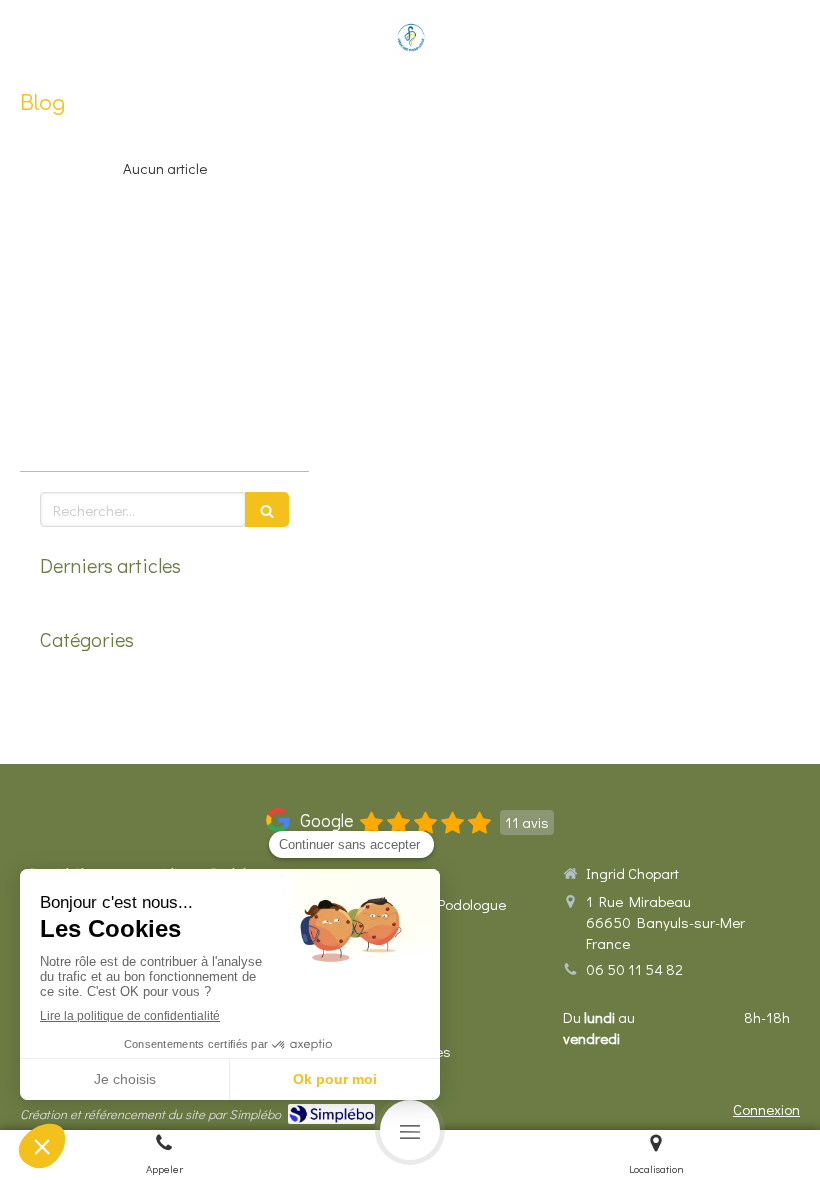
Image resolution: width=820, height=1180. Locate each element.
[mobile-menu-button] (410, 1130)
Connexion (766, 1109)
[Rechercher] (267, 509)
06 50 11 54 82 (634, 969)
